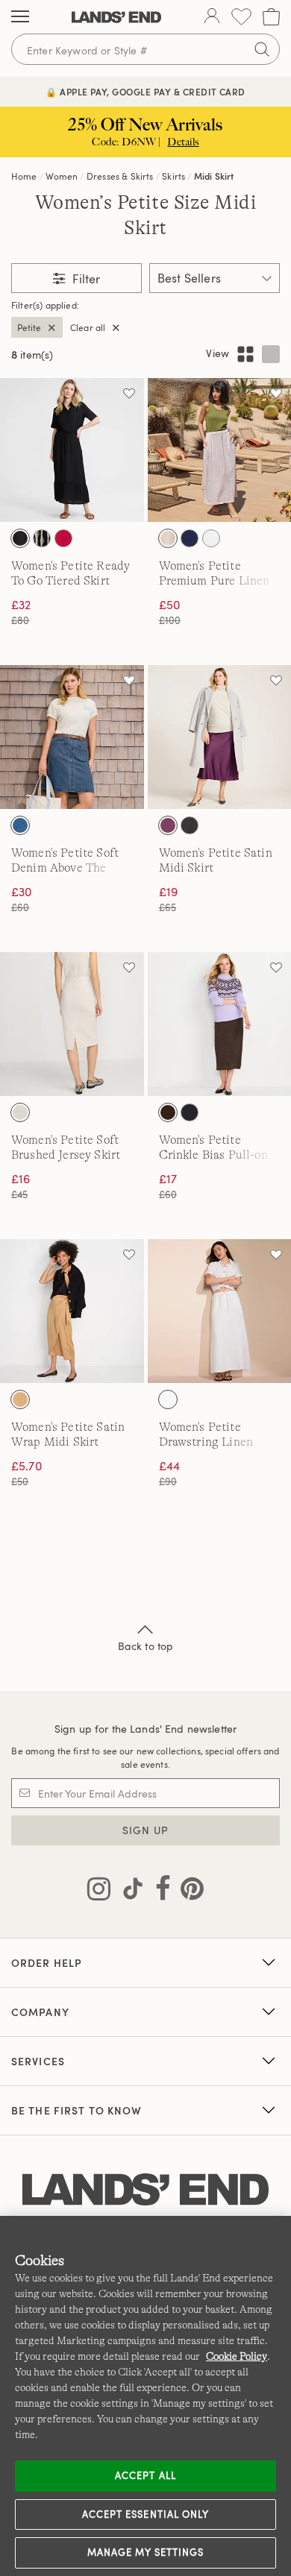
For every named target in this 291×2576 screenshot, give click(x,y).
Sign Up (146, 1830)
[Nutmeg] (20, 1399)
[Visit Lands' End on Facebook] (159, 1892)
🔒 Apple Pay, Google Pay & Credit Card (145, 92)
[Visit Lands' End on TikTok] (128, 1892)
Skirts (173, 176)
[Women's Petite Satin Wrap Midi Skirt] (72, 1311)
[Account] (212, 17)
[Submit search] (262, 49)
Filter (85, 279)
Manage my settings (146, 2552)
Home (24, 176)
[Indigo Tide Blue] (20, 825)
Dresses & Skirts (120, 176)
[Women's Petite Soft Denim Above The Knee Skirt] (72, 737)
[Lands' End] (116, 17)
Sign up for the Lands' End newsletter (145, 1729)
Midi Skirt (214, 176)
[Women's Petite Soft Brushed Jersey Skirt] (72, 1024)
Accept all (145, 2475)
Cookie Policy (237, 2356)
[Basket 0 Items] (271, 17)
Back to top (146, 1646)
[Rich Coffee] (168, 1112)
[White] (211, 538)
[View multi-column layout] (245, 354)
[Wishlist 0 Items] (241, 17)
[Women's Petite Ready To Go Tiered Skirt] (72, 450)
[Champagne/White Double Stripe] (168, 538)
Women (62, 176)
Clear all (88, 327)
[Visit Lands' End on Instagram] (99, 1892)
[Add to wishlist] (129, 393)
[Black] (20, 538)
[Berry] (168, 825)
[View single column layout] (271, 354)
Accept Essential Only (145, 2514)
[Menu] (20, 17)
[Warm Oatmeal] (20, 1112)
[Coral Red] (63, 538)
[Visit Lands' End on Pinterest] (188, 1892)
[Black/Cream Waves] (42, 538)
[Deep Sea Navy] (190, 538)
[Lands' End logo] (145, 2190)
